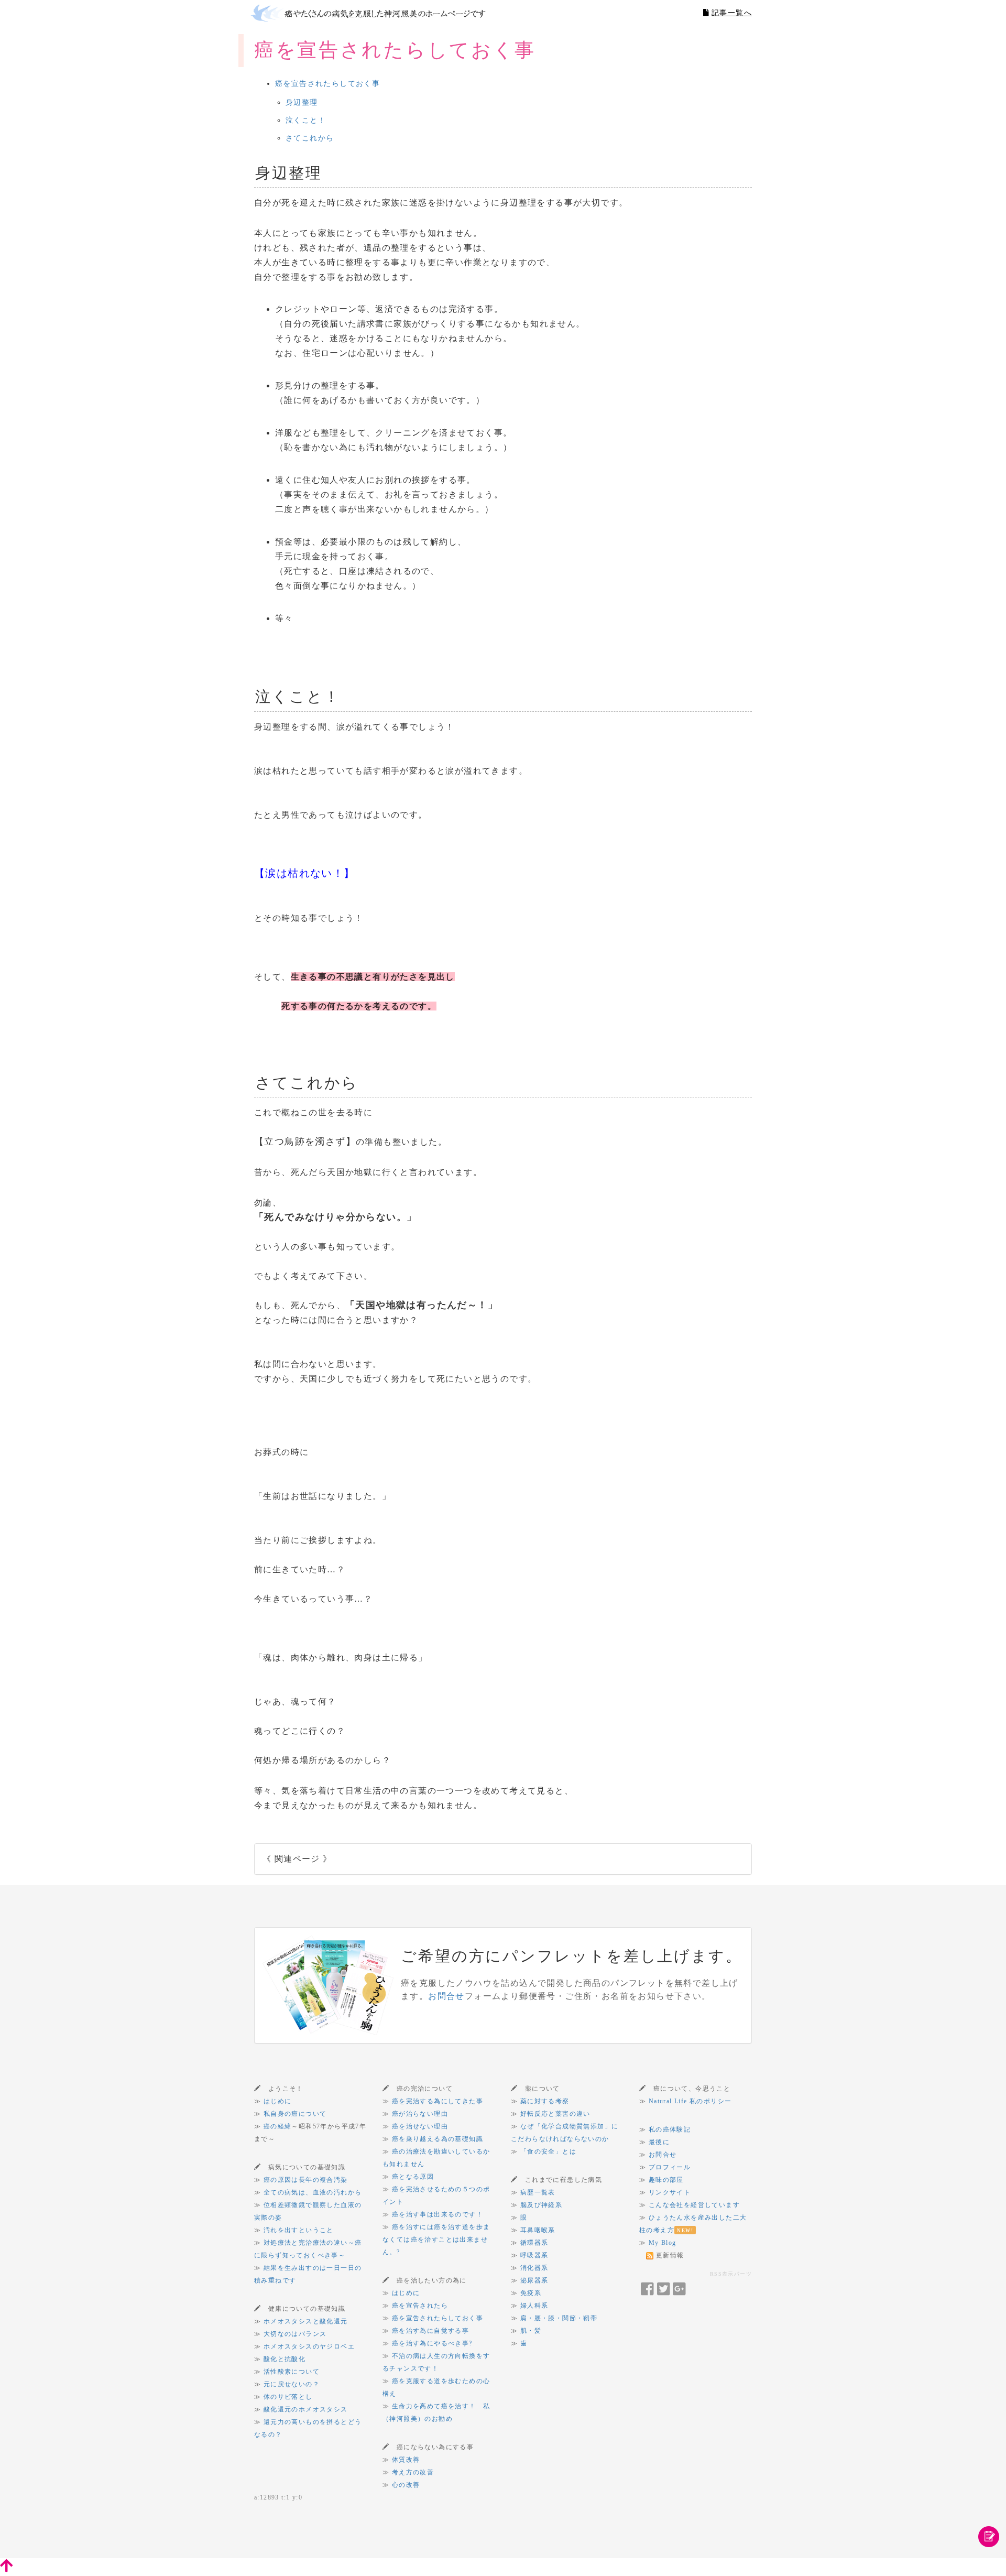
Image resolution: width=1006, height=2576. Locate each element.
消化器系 (534, 2268)
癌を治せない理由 (420, 2126)
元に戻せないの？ (292, 2384)
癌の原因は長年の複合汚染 (306, 2180)
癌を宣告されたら (420, 2306)
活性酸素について (292, 2372)
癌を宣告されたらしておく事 (327, 84)
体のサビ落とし (288, 2397)
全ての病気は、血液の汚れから (313, 2192)
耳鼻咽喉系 (538, 2230)
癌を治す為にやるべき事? (432, 2343)
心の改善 (406, 2485)
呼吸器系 (534, 2255)
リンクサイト (670, 2192)
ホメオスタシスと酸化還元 (306, 2321)
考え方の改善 (413, 2472)
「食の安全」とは (548, 2151)
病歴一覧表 (538, 2192)
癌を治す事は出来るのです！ (438, 2214)
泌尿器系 (534, 2280)
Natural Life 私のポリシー (690, 2101)
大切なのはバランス (295, 2334)
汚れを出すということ (299, 2230)
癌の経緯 (278, 2126)
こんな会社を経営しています (694, 2205)
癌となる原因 (413, 2177)
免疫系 (531, 2293)
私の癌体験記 (670, 2129)
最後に (659, 2142)
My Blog (663, 2243)
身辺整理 (302, 102)
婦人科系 (534, 2306)
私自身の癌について (295, 2114)
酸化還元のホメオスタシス (306, 2409)
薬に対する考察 (545, 2101)
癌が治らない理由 (420, 2114)
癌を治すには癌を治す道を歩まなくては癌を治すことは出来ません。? (436, 2240)
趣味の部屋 (666, 2180)
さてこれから (310, 138)
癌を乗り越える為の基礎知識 (438, 2139)
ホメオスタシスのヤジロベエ (309, 2346)
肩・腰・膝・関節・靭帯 (559, 2318)
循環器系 (534, 2243)
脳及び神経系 (541, 2205)
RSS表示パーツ (731, 2274)
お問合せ (446, 1996)
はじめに (278, 2101)
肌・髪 (531, 2331)
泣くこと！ (306, 120)
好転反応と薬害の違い (555, 2114)
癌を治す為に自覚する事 (430, 2331)
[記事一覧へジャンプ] (989, 2536)
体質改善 (406, 2460)
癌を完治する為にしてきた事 (438, 2101)
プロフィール (670, 2167)
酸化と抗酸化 (285, 2359)
